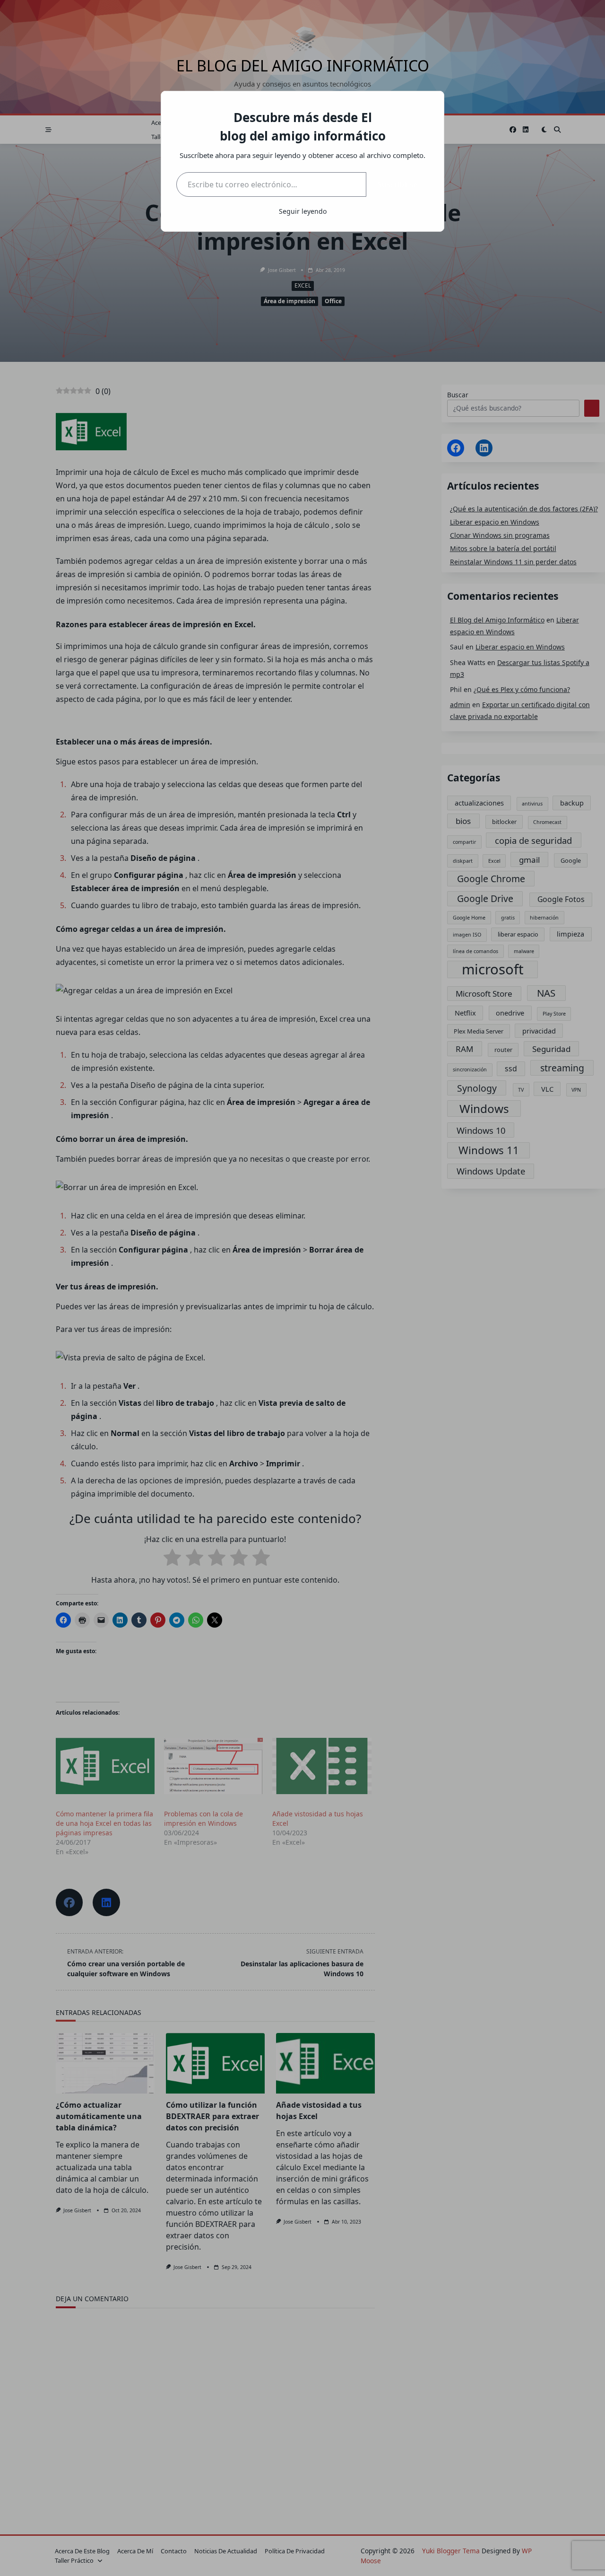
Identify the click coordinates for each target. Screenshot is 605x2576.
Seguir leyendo (303, 211)
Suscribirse (398, 184)
